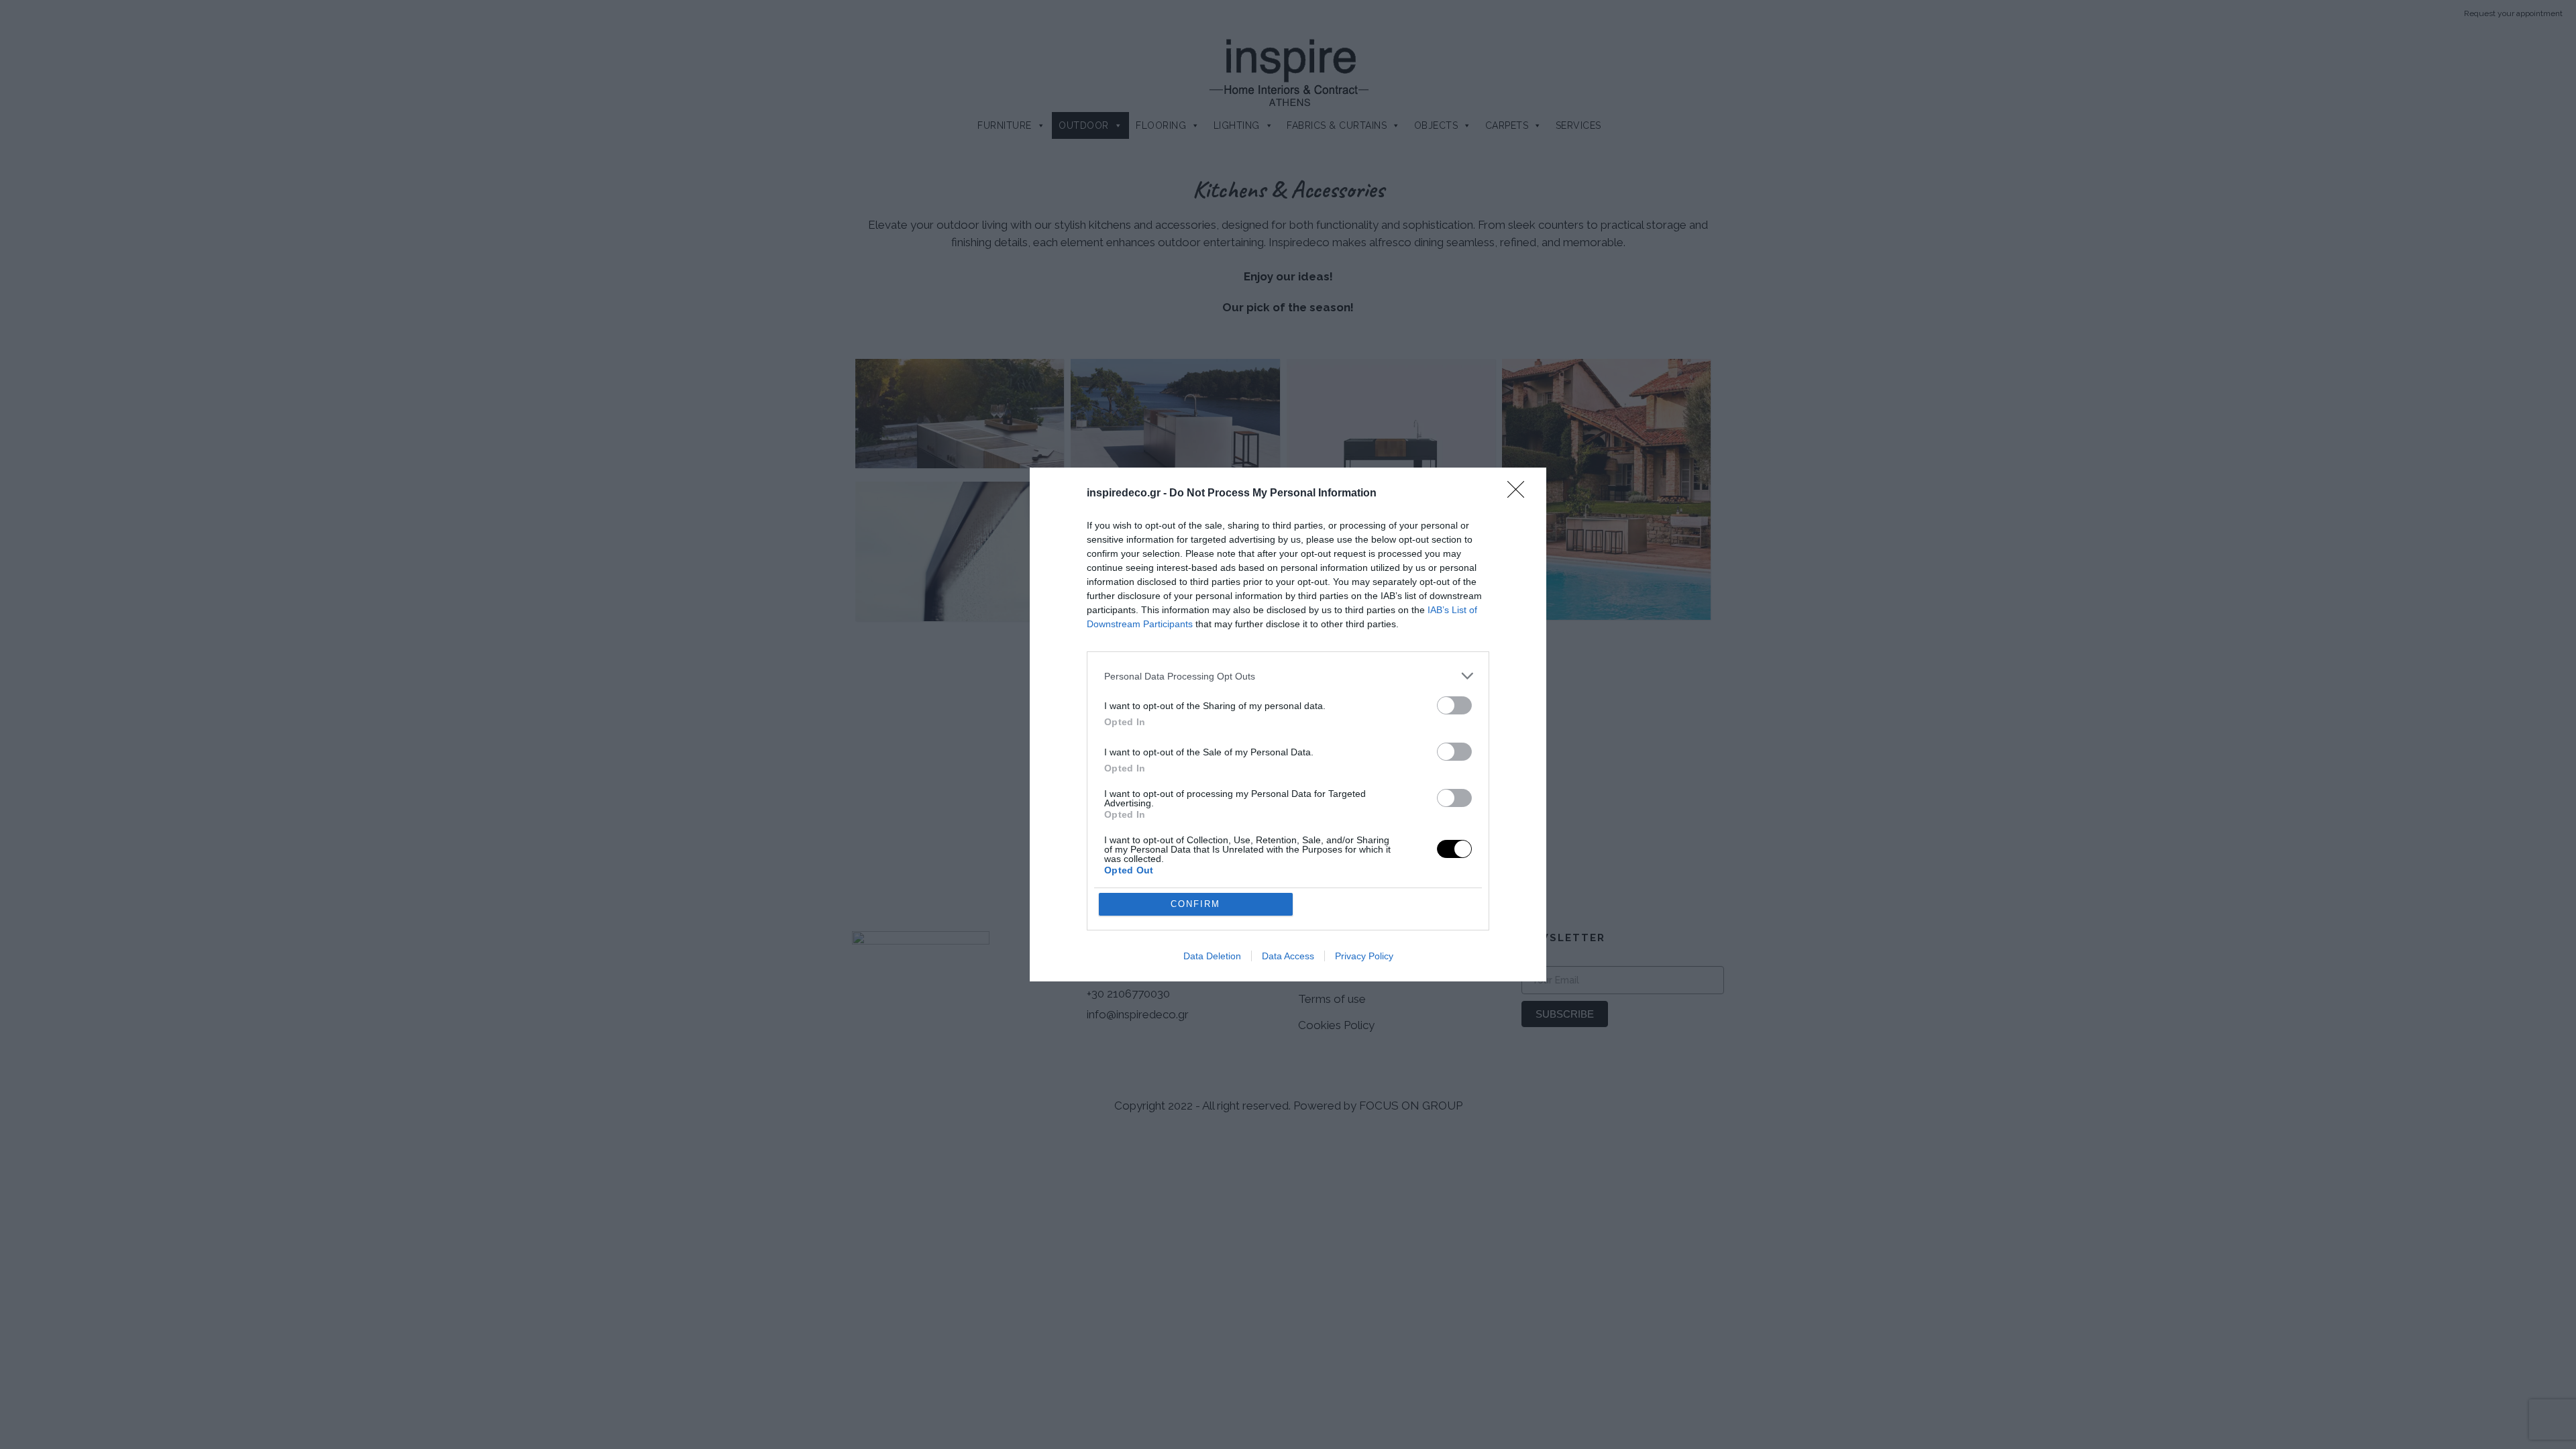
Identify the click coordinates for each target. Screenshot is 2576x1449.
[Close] (1520, 494)
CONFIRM (1195, 904)
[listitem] (1288, 676)
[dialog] (1288, 724)
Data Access (1288, 956)
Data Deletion (1212, 956)
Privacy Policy (1364, 956)
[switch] (1454, 705)
